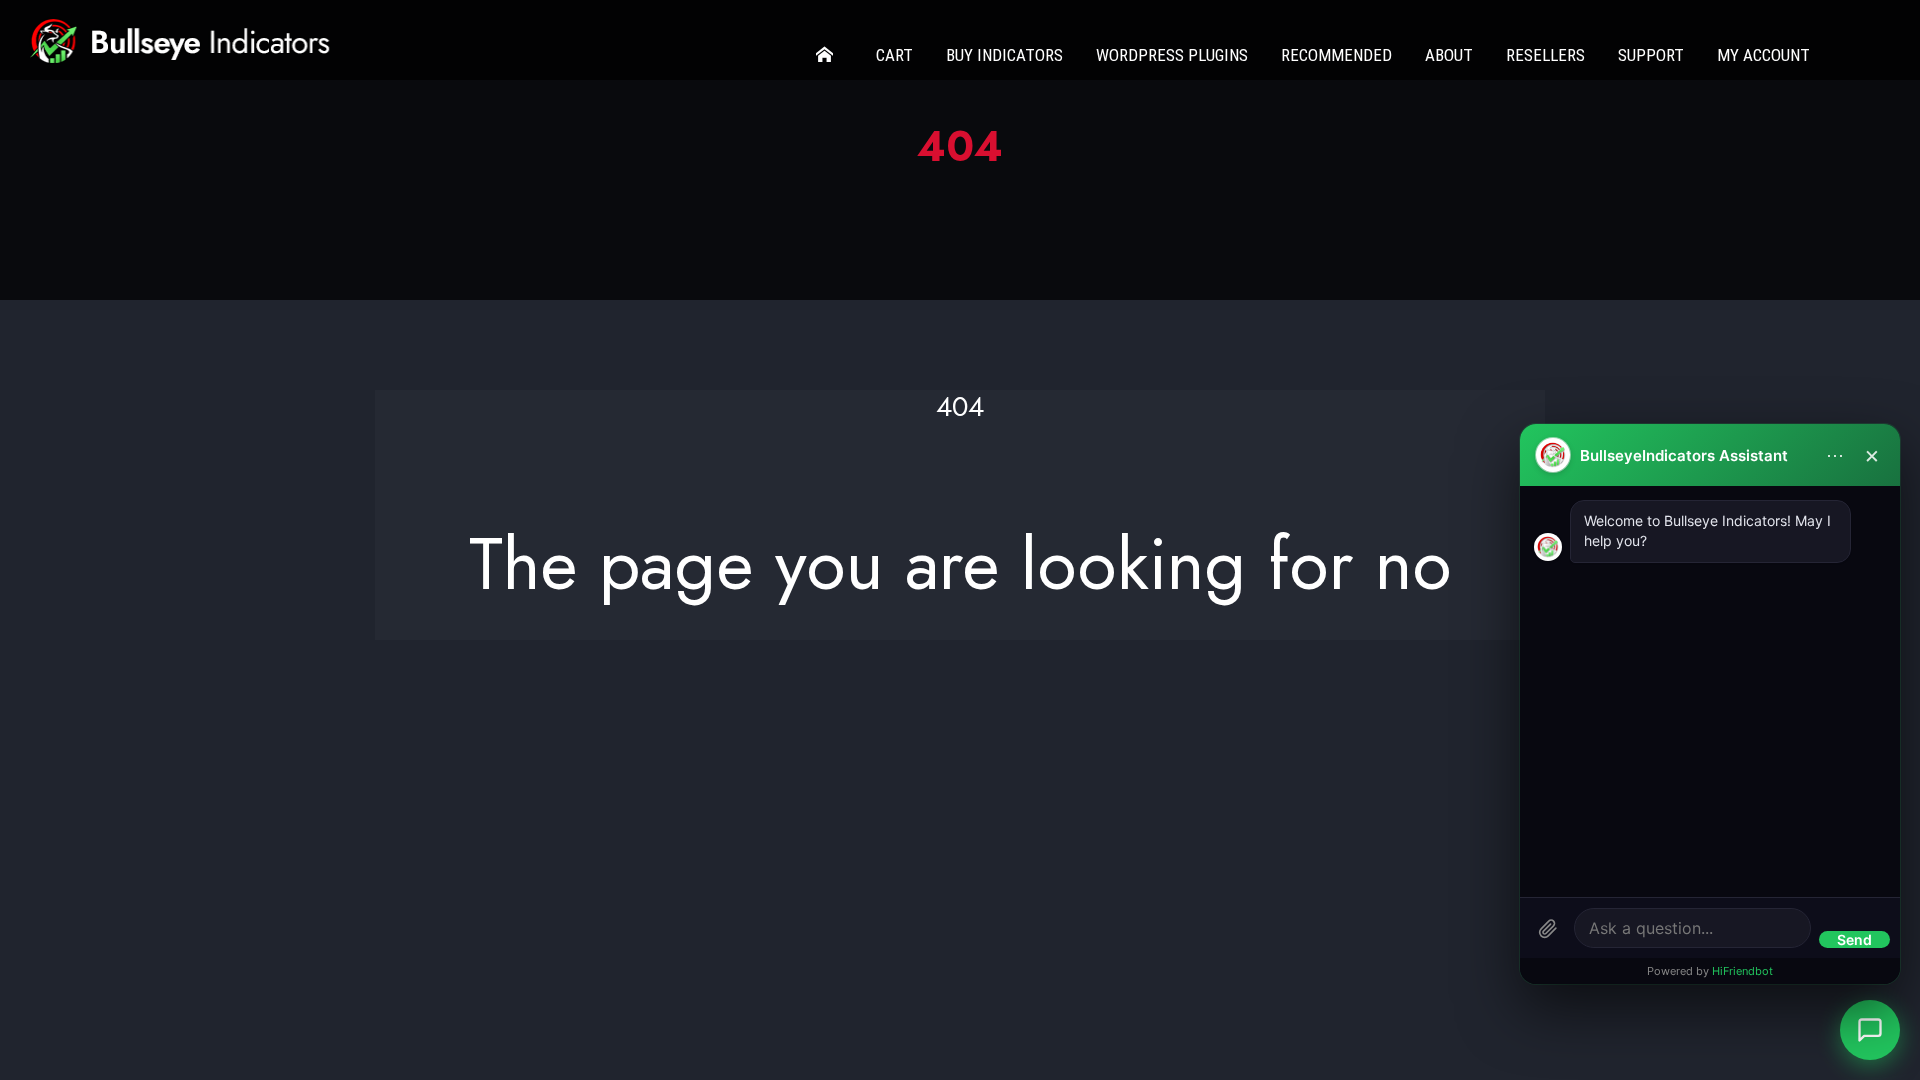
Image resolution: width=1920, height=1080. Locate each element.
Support (1651, 55)
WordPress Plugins (1172, 55)
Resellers (1545, 55)
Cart (894, 55)
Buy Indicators (1004, 55)
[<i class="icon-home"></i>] (829, 55)
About (1449, 55)
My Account (1763, 55)
